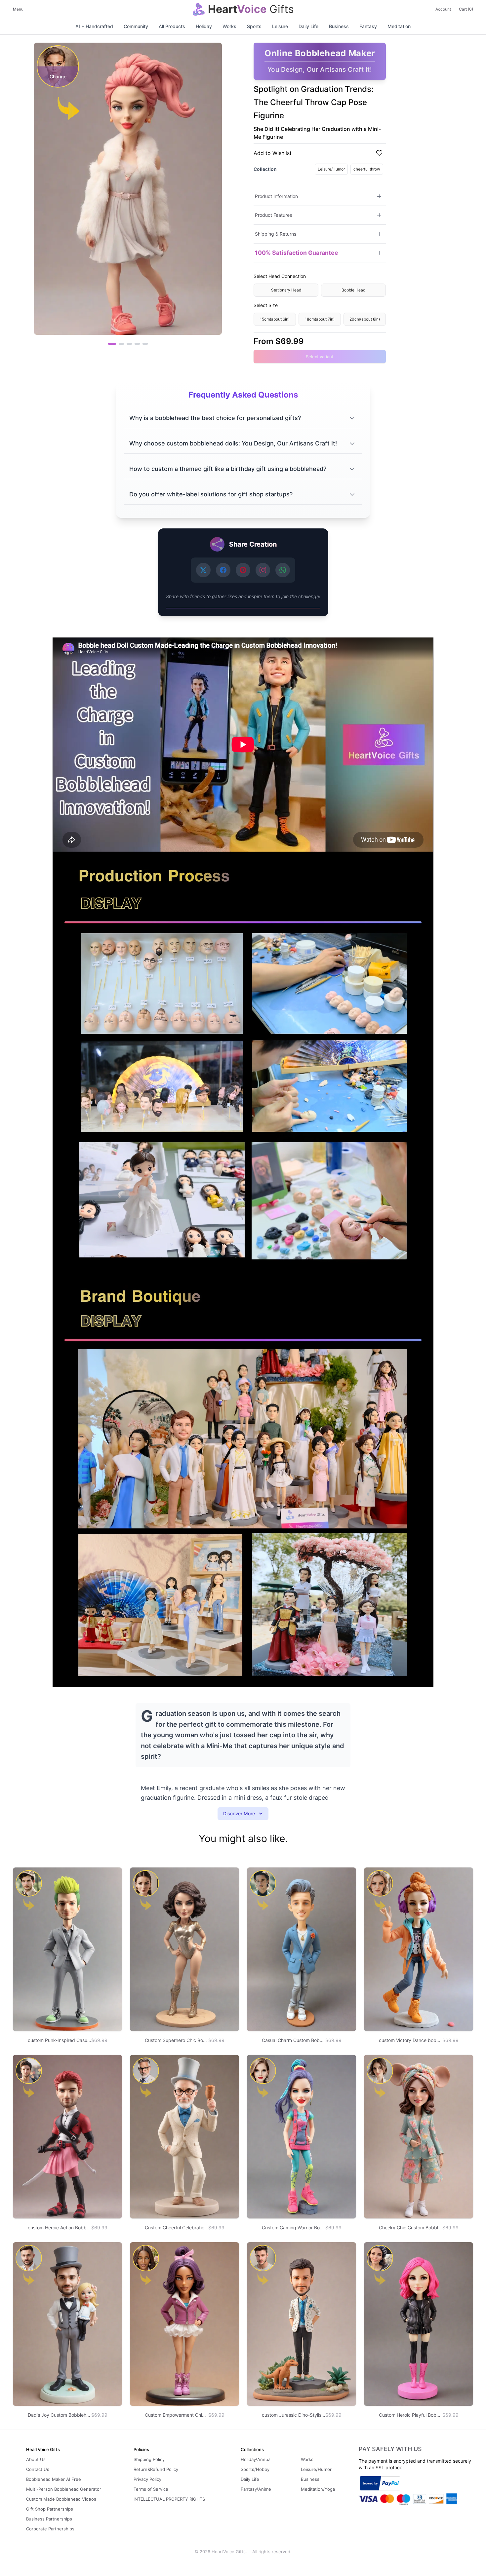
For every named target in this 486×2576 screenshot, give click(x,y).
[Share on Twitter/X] (203, 570)
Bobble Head (353, 290)
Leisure (280, 26)
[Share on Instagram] (263, 570)
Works (229, 26)
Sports (254, 26)
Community (136, 26)
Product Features (273, 215)
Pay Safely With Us (390, 2449)
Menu (18, 9)
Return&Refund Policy (156, 2469)
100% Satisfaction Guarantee (297, 253)
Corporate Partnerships (50, 2529)
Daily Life (308, 26)
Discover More (239, 1813)
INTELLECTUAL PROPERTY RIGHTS (169, 2499)
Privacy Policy (147, 2479)
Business (339, 26)
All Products (172, 26)
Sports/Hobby (255, 2469)
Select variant (320, 357)
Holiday (204, 26)
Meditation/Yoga (318, 2489)
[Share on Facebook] (223, 570)
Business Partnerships (49, 2519)
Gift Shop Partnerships (50, 2509)
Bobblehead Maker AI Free (54, 2479)
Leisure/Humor (331, 169)
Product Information (276, 196)
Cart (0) (466, 9)
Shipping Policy (149, 2459)
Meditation (399, 26)
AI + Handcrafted (94, 26)
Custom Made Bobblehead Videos (61, 2499)
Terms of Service (151, 2489)
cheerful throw (367, 169)
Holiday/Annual (256, 2459)
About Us (36, 2459)
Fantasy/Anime (256, 2489)
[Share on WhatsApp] (283, 570)
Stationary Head (286, 290)
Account (443, 9)
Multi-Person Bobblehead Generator (64, 2489)
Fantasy (368, 26)
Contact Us (38, 2469)
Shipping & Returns (276, 234)
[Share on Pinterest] (243, 570)
